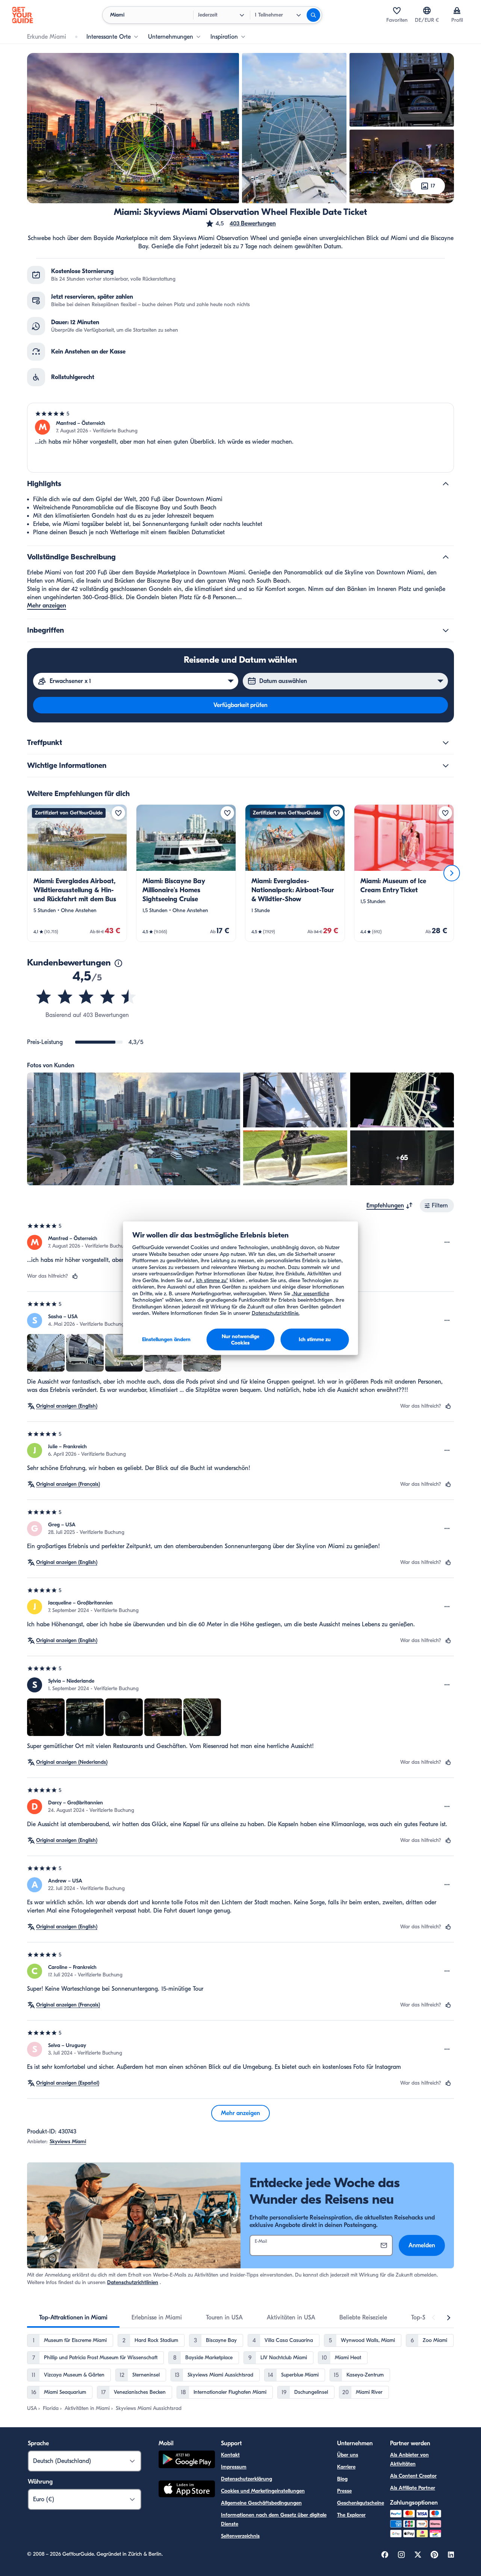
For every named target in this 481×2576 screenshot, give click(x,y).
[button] (240, 224)
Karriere (346, 2467)
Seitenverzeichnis (240, 2536)
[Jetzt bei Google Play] (187, 2460)
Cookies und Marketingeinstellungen (263, 2491)
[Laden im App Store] (187, 2490)
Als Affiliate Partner (413, 2488)
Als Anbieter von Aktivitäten (409, 2459)
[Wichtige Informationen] (446, 766)
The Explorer (351, 2515)
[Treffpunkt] (446, 743)
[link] (77, 873)
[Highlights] (446, 484)
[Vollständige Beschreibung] (446, 557)
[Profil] (457, 11)
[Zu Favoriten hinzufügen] (118, 813)
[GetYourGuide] (23, 15)
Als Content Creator (413, 2476)
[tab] (73, 2318)
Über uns (348, 2455)
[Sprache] (427, 11)
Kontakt (230, 2455)
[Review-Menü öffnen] (447, 1242)
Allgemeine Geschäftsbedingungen (261, 2503)
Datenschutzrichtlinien (133, 2282)
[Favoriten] (397, 11)
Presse (344, 2491)
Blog (342, 2479)
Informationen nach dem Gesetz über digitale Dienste (274, 2519)
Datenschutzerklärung (247, 2479)
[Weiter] (452, 873)
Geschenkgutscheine (361, 2503)
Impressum (234, 2467)
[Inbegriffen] (446, 630)
